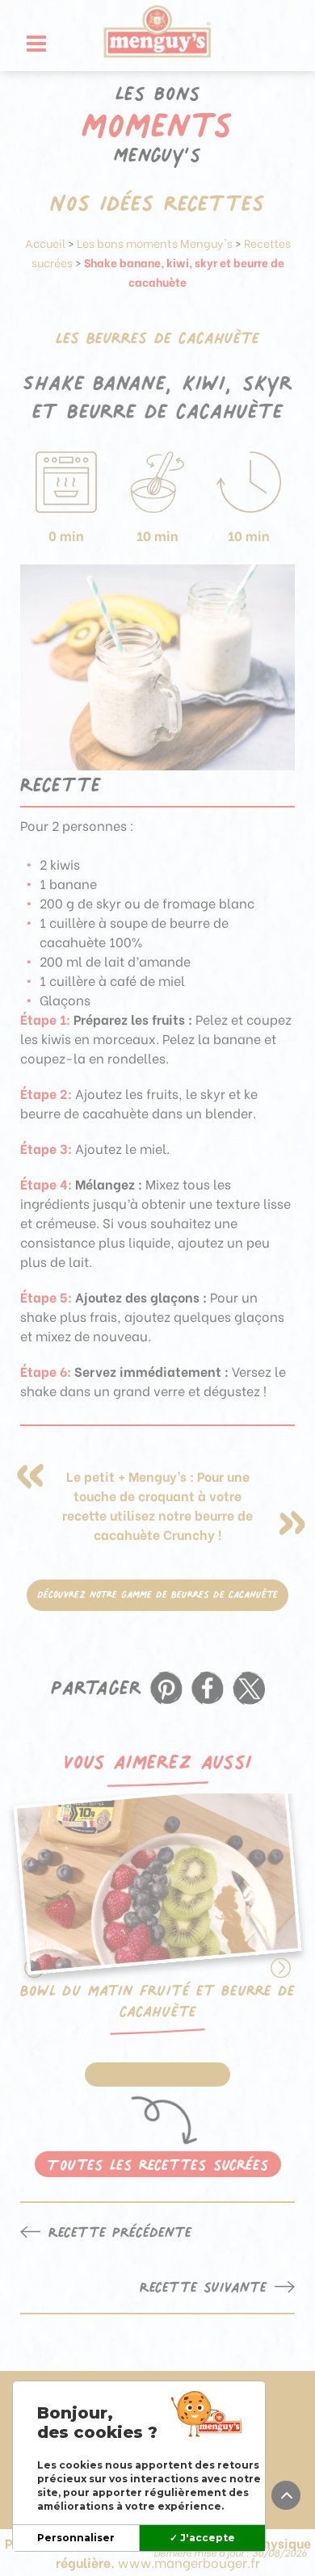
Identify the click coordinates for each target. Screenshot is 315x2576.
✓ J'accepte (202, 2538)
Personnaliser (76, 2538)
